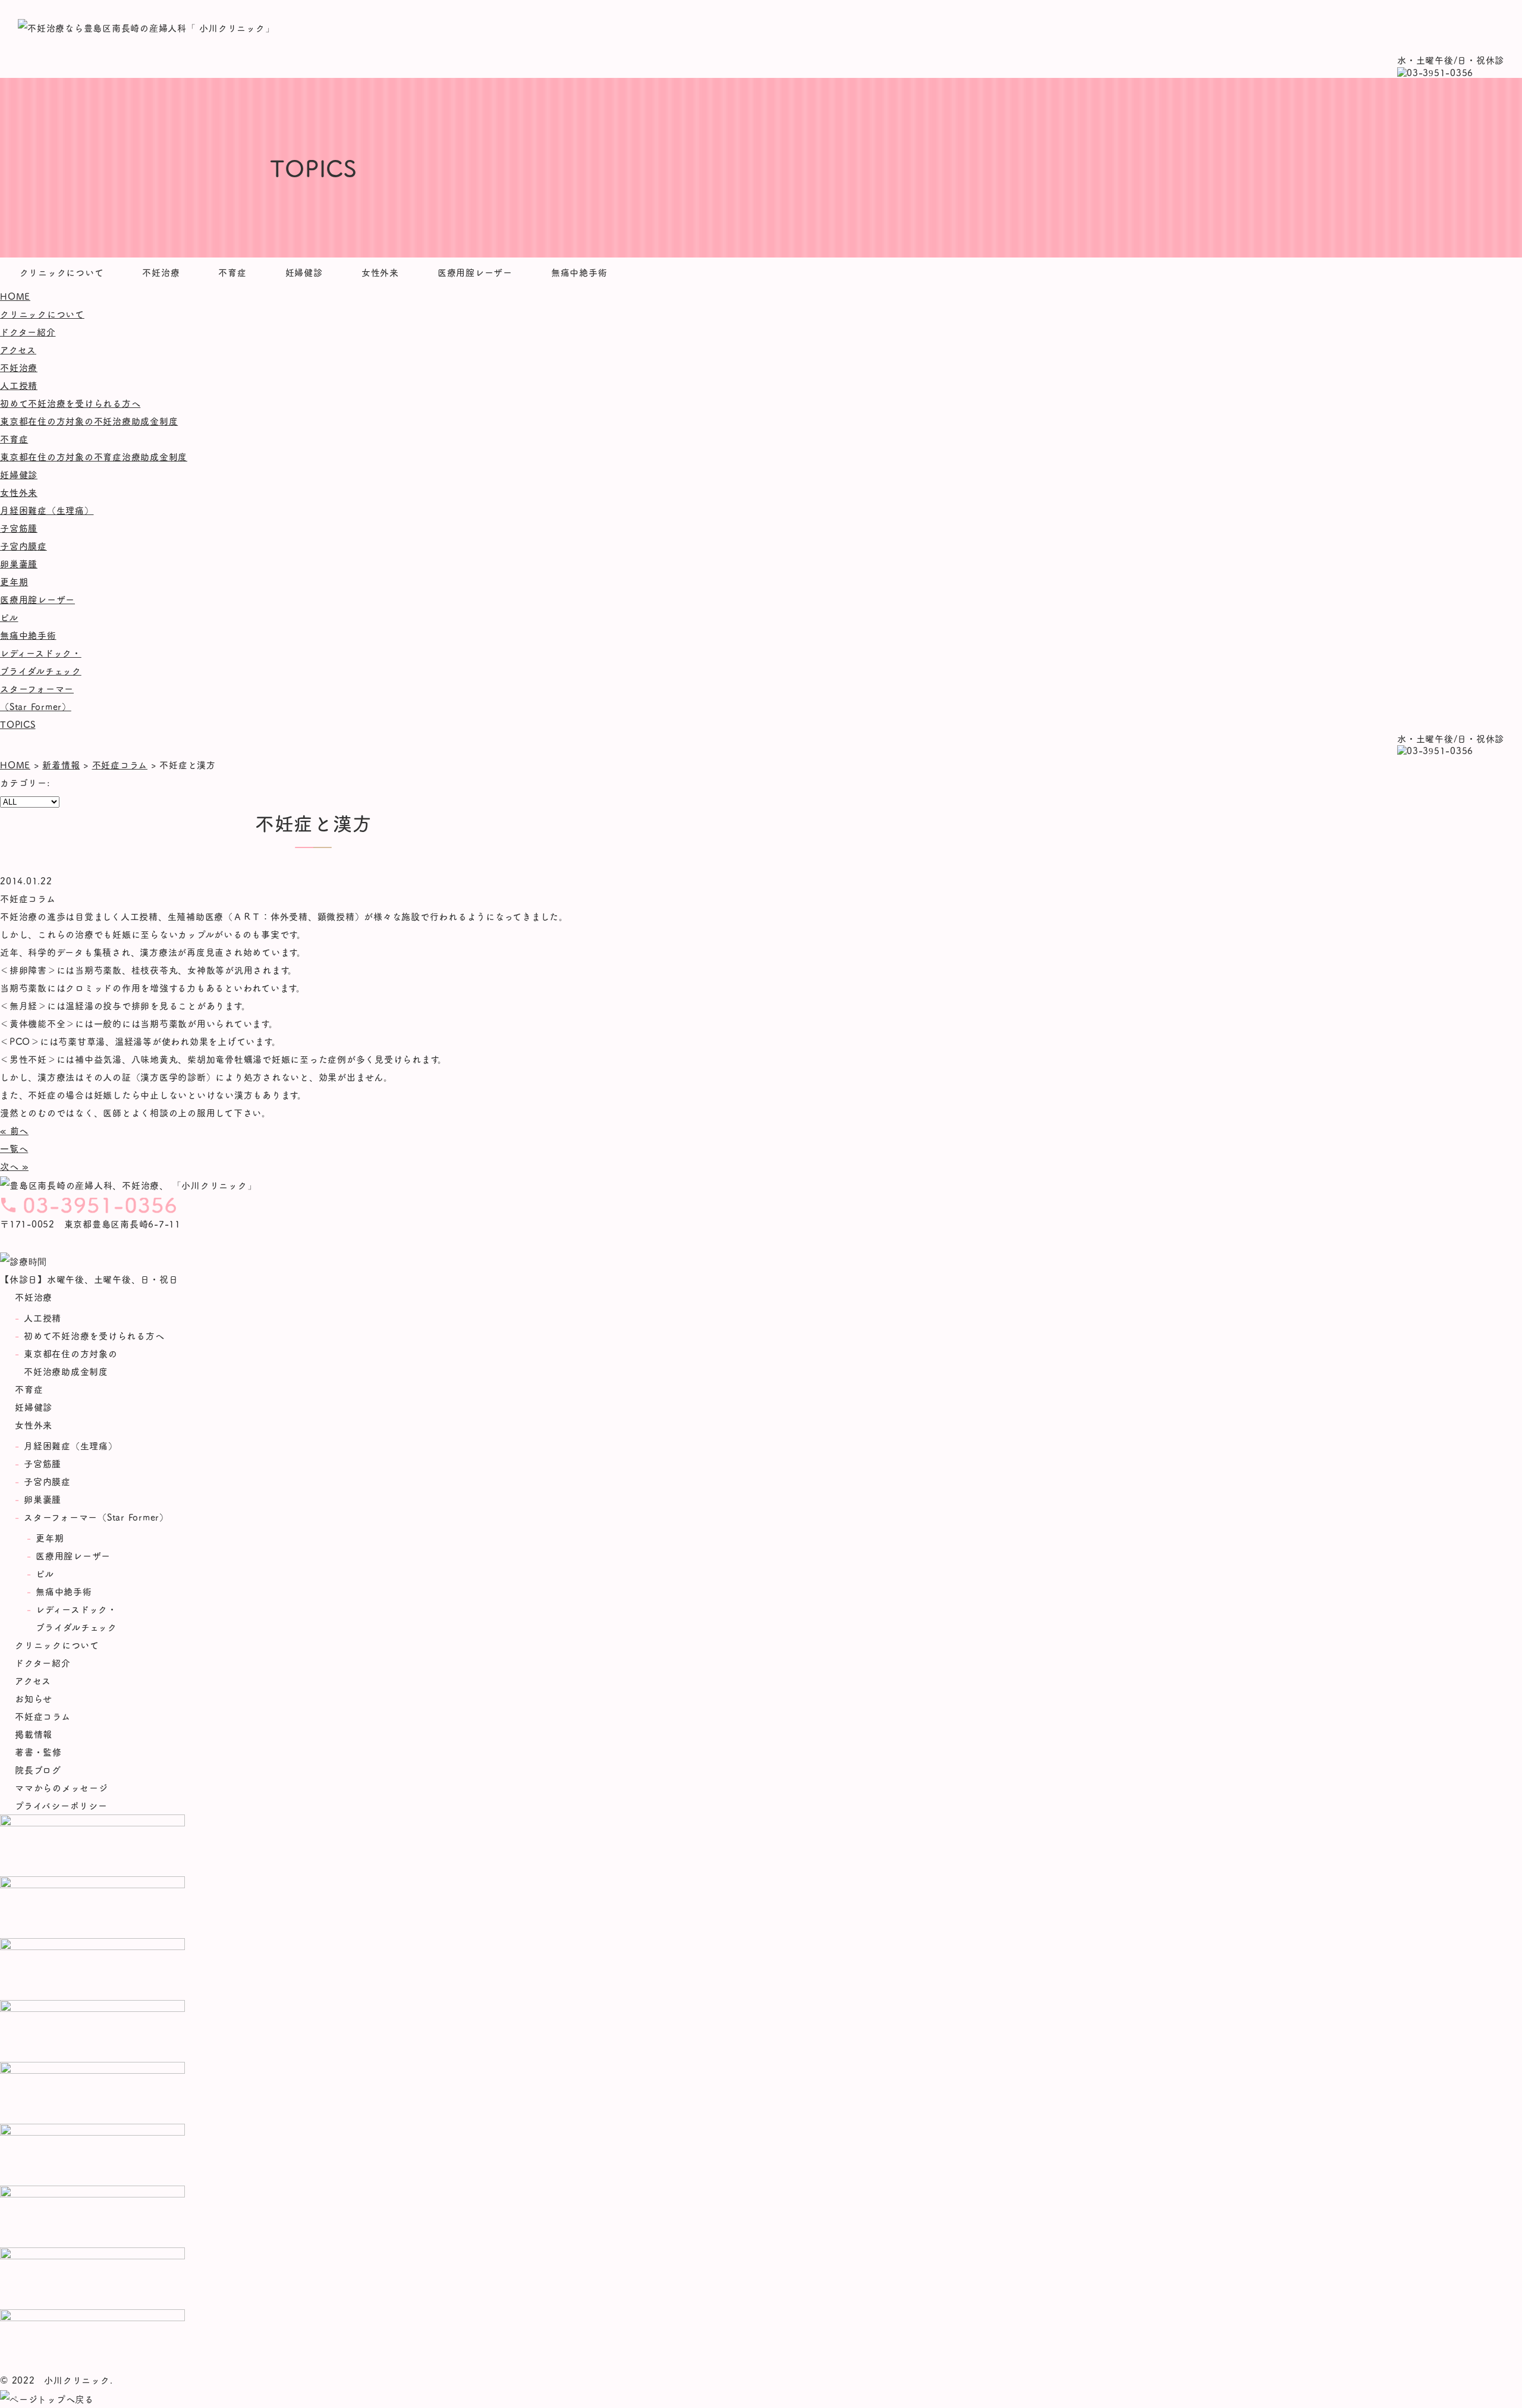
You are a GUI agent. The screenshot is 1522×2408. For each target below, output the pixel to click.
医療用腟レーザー (475, 272)
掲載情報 (34, 1734)
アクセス (18, 349)
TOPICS (18, 724)
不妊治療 (161, 272)
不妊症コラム (43, 1716)
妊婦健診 (304, 272)
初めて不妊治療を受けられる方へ (70, 403)
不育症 (232, 272)
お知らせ (34, 1698)
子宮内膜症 (23, 546)
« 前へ (14, 1130)
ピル (9, 617)
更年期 (14, 581)
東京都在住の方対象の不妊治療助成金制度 (89, 421)
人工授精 (19, 385)
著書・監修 (38, 1752)
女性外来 (380, 272)
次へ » (14, 1166)
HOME (15, 296)
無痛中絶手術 (579, 272)
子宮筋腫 (19, 528)
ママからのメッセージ (62, 1787)
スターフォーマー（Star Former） (96, 1517)
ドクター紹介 (28, 332)
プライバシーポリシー (61, 1805)
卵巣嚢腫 (19, 563)
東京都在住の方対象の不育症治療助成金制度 (94, 456)
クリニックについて (62, 272)
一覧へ (14, 1148)
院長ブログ (38, 1770)
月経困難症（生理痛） (47, 510)
